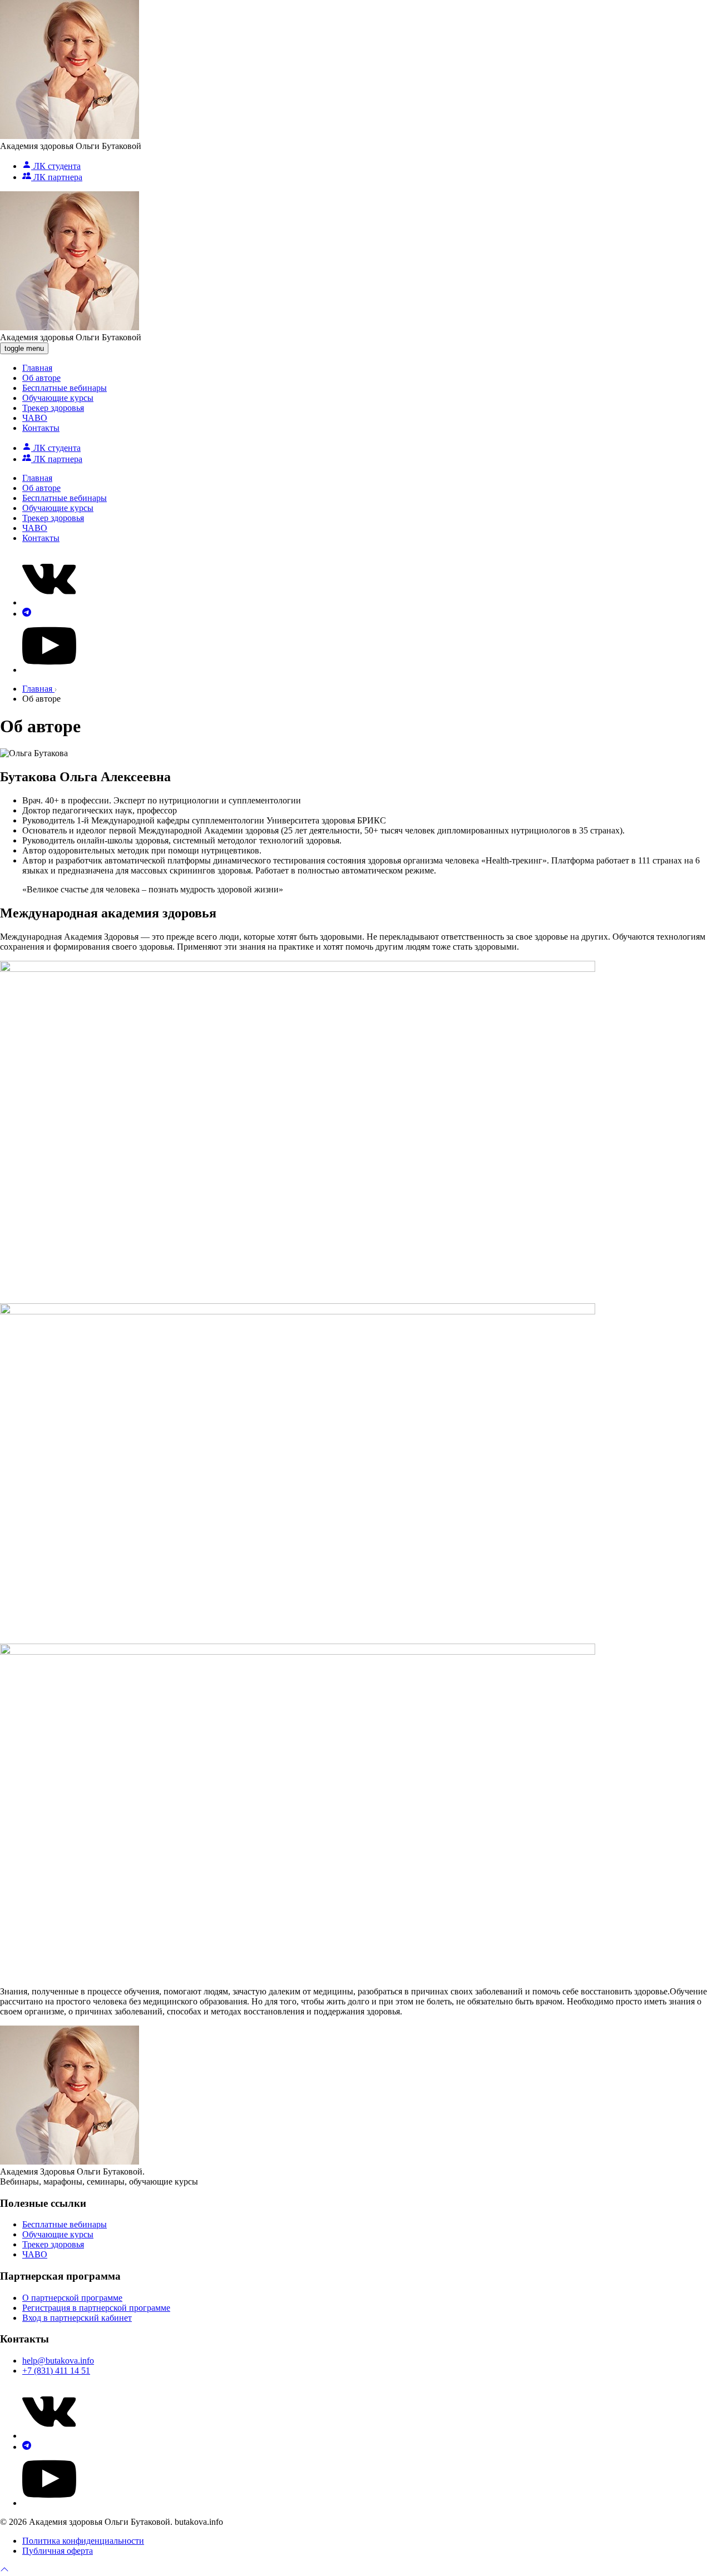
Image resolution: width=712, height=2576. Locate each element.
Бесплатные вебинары (65, 388)
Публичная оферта (58, 2551)
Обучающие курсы (58, 398)
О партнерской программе (72, 2298)
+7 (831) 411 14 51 (56, 2371)
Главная (37, 368)
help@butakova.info (58, 2361)
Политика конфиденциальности (83, 2541)
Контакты (41, 428)
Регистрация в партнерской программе (96, 2308)
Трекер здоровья (53, 408)
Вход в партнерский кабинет (77, 2318)
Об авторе (41, 378)
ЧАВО (35, 418)
